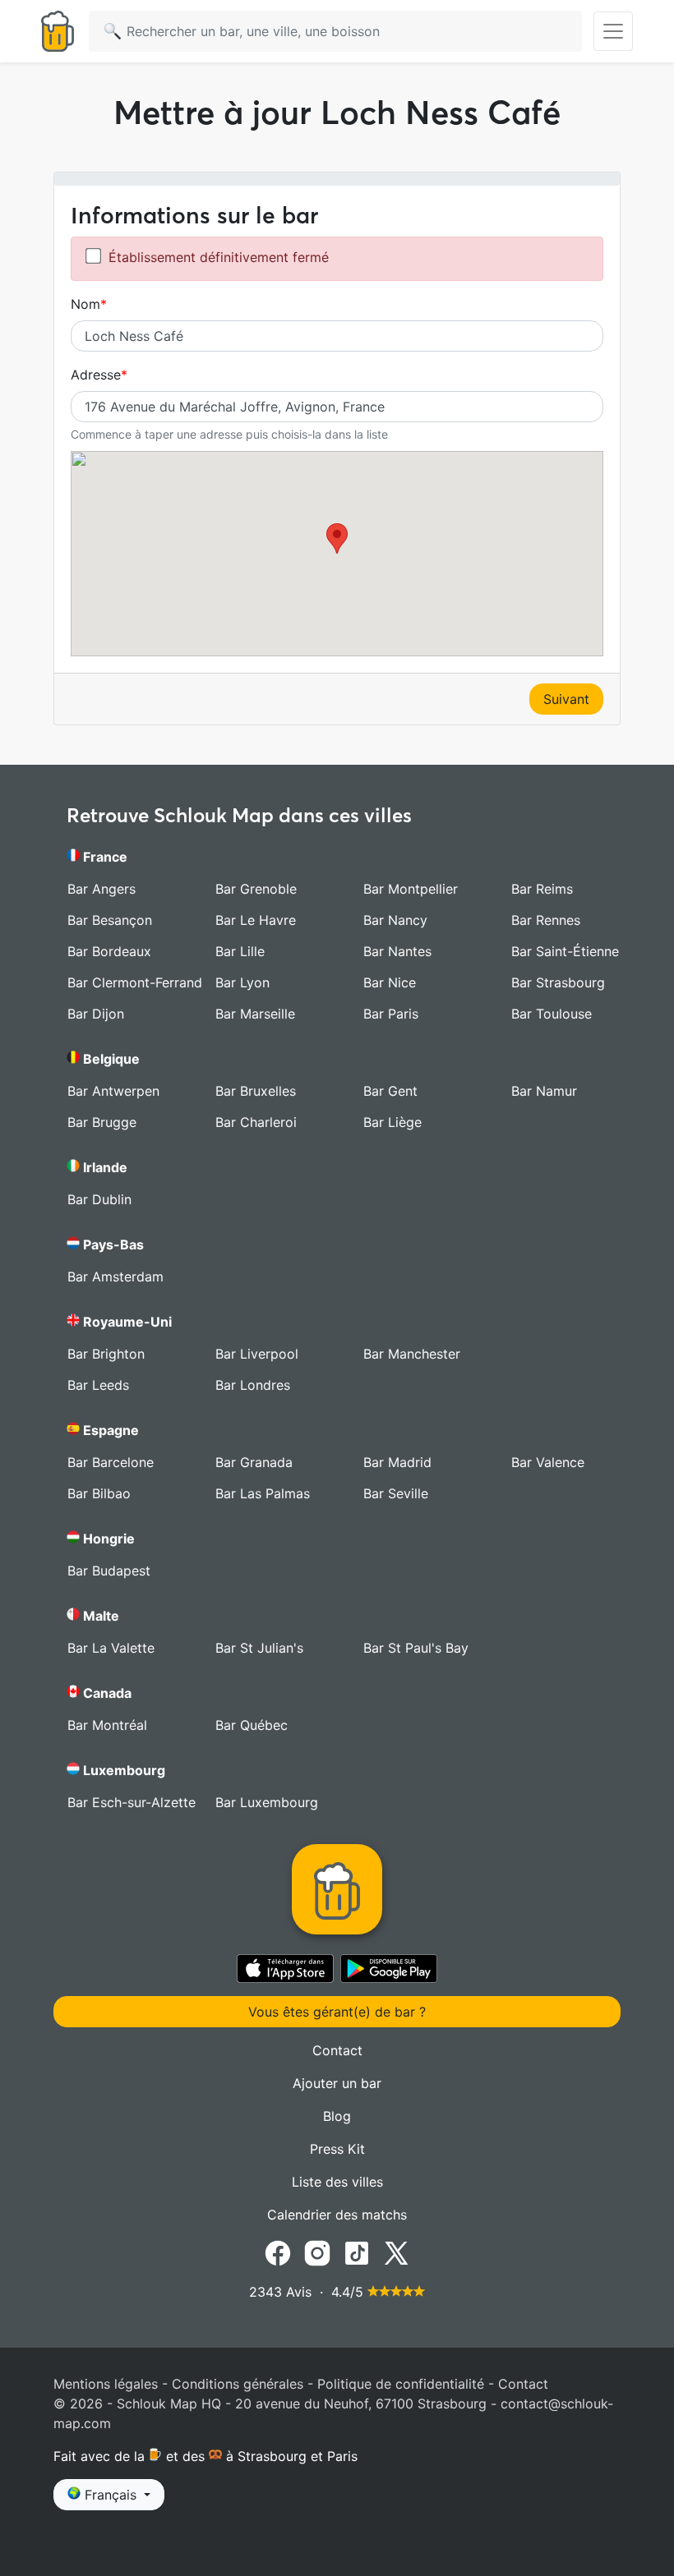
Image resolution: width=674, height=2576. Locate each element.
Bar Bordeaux (109, 951)
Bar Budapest (109, 1571)
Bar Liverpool (257, 1354)
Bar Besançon (110, 920)
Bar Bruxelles (256, 1091)
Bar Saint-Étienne (565, 951)
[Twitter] (396, 2252)
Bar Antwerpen (113, 1091)
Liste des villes (337, 2182)
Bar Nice (390, 982)
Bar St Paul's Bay (416, 1648)
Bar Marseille (255, 1014)
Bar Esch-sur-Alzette (132, 1802)
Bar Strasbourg (558, 982)
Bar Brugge (102, 1122)
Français (111, 2495)
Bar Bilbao (99, 1493)
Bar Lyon (242, 982)
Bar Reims (542, 889)
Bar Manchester (412, 1354)
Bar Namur (544, 1091)
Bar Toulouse (552, 1014)
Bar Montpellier (411, 889)
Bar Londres (253, 1385)
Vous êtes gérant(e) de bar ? (337, 2012)
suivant (566, 699)
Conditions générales (238, 2384)
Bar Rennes (546, 920)
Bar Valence (548, 1462)
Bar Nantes (397, 951)
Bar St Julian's (259, 1648)
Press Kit (337, 2149)
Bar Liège (392, 1122)
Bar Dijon (96, 1014)
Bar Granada (254, 1462)
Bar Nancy (395, 920)
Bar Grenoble (256, 889)
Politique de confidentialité (401, 2384)
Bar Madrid (397, 1462)
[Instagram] (317, 2252)
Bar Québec (252, 1725)
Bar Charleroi (256, 1122)
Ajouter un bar (337, 2083)
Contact (337, 2050)
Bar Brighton (106, 1354)
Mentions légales (106, 2384)
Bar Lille (240, 951)
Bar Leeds (98, 1385)
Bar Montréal (107, 1725)
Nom (85, 304)
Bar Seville (396, 1493)
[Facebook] (278, 2252)
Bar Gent (390, 1091)
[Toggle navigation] (613, 31)
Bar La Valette (111, 1648)
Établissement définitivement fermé (219, 257)
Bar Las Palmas (263, 1493)
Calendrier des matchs (337, 2215)
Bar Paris (391, 1014)
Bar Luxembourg (267, 1802)
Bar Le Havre (256, 920)
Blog (337, 2116)
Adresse (96, 375)
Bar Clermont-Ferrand (135, 982)
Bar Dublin (99, 1199)
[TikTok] (357, 2252)
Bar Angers (102, 889)
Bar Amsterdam (115, 1276)
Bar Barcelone (111, 1462)
